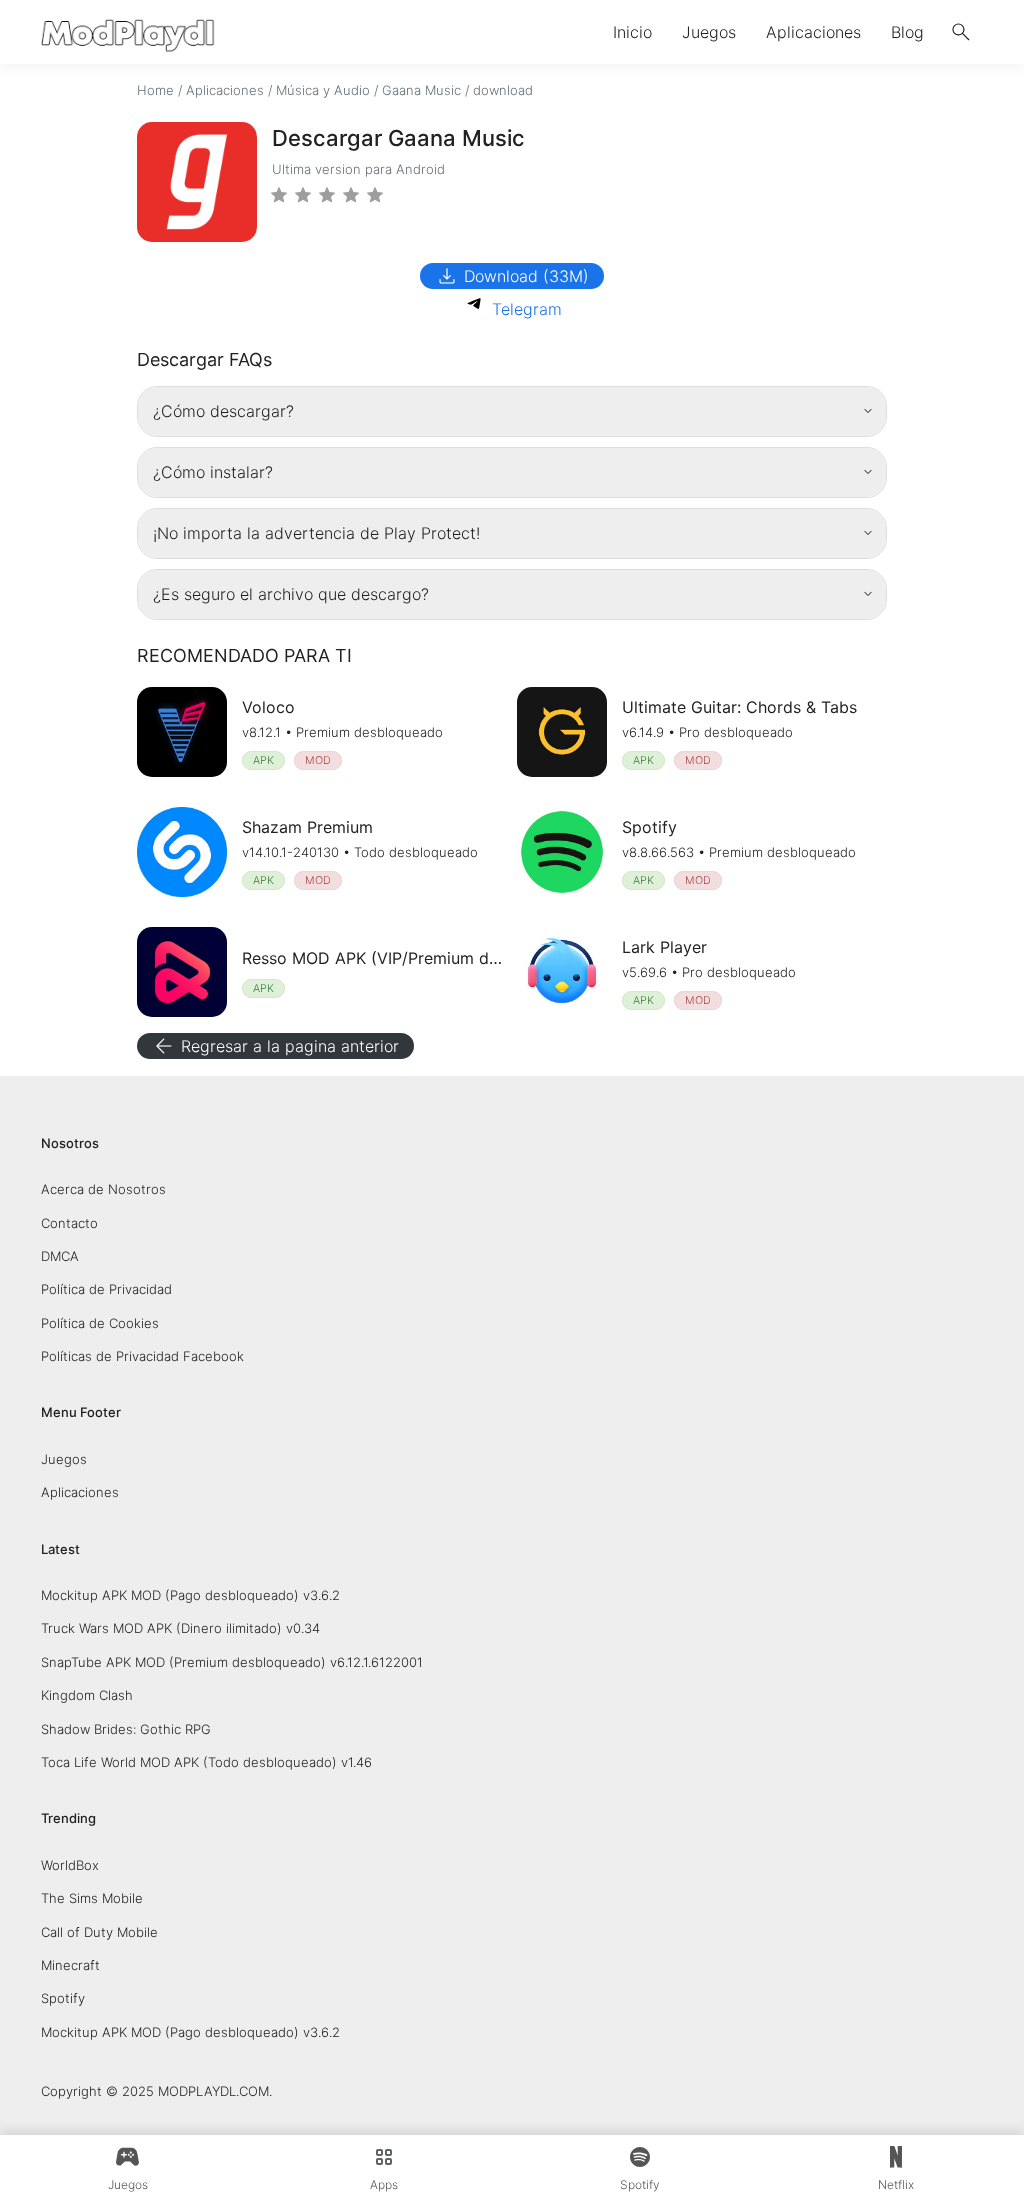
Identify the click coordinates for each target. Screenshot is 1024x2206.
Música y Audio (323, 90)
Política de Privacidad (106, 1289)
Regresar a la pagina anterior (275, 1046)
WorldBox (70, 1865)
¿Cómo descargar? (223, 411)
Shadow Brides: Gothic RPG (126, 1729)
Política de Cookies (100, 1323)
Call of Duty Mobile (99, 1932)
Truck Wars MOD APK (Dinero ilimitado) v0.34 (180, 1628)
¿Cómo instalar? (213, 472)
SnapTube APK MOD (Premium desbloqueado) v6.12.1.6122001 (232, 1662)
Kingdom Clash (87, 1695)
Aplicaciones (813, 32)
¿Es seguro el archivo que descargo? (291, 594)
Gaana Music (421, 90)
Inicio (632, 32)
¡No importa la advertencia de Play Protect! (316, 533)
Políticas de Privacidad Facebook (142, 1356)
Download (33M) (512, 276)
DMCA (60, 1256)
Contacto (69, 1223)
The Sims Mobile (92, 1898)
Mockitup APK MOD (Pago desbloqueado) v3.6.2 (190, 1595)
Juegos (709, 32)
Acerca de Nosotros (103, 1189)
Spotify (63, 1998)
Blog (907, 32)
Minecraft (70, 1965)
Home (155, 90)
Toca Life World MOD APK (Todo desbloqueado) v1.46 (206, 1762)
